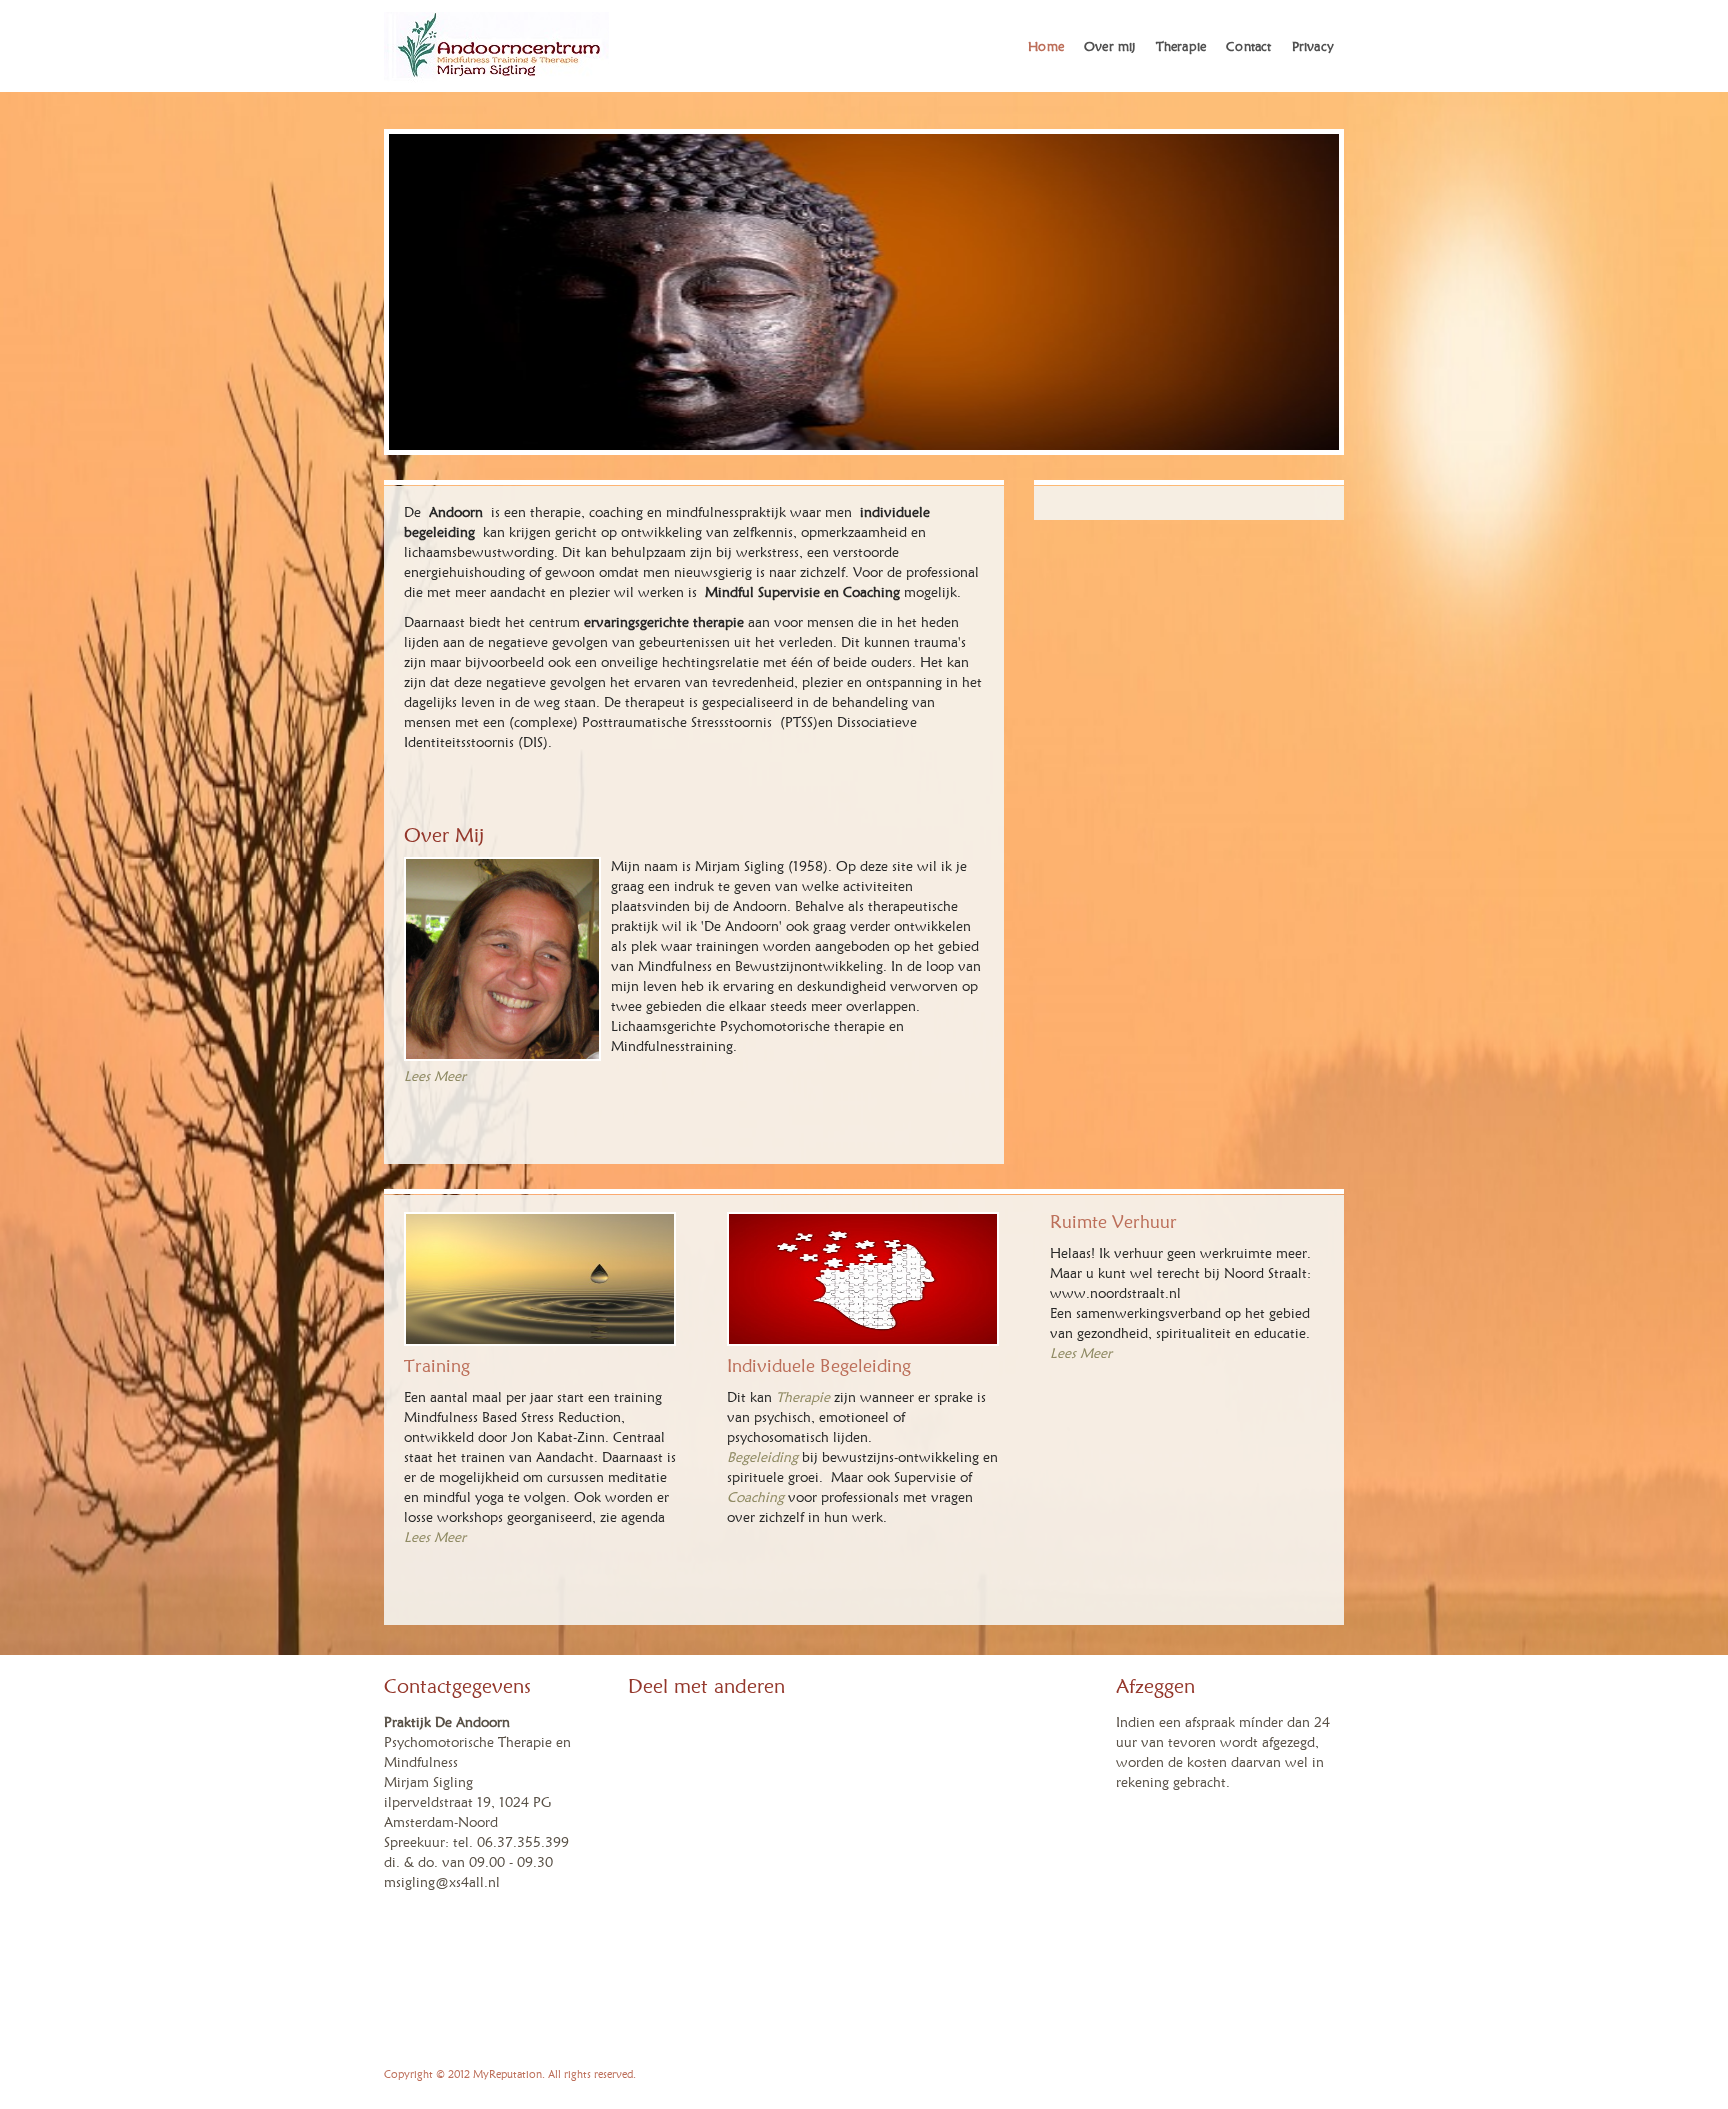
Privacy (1313, 46)
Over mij (1110, 46)
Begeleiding (762, 1457)
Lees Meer (1081, 1353)
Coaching (755, 1497)
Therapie (1181, 46)
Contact (1248, 46)
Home (1046, 46)
